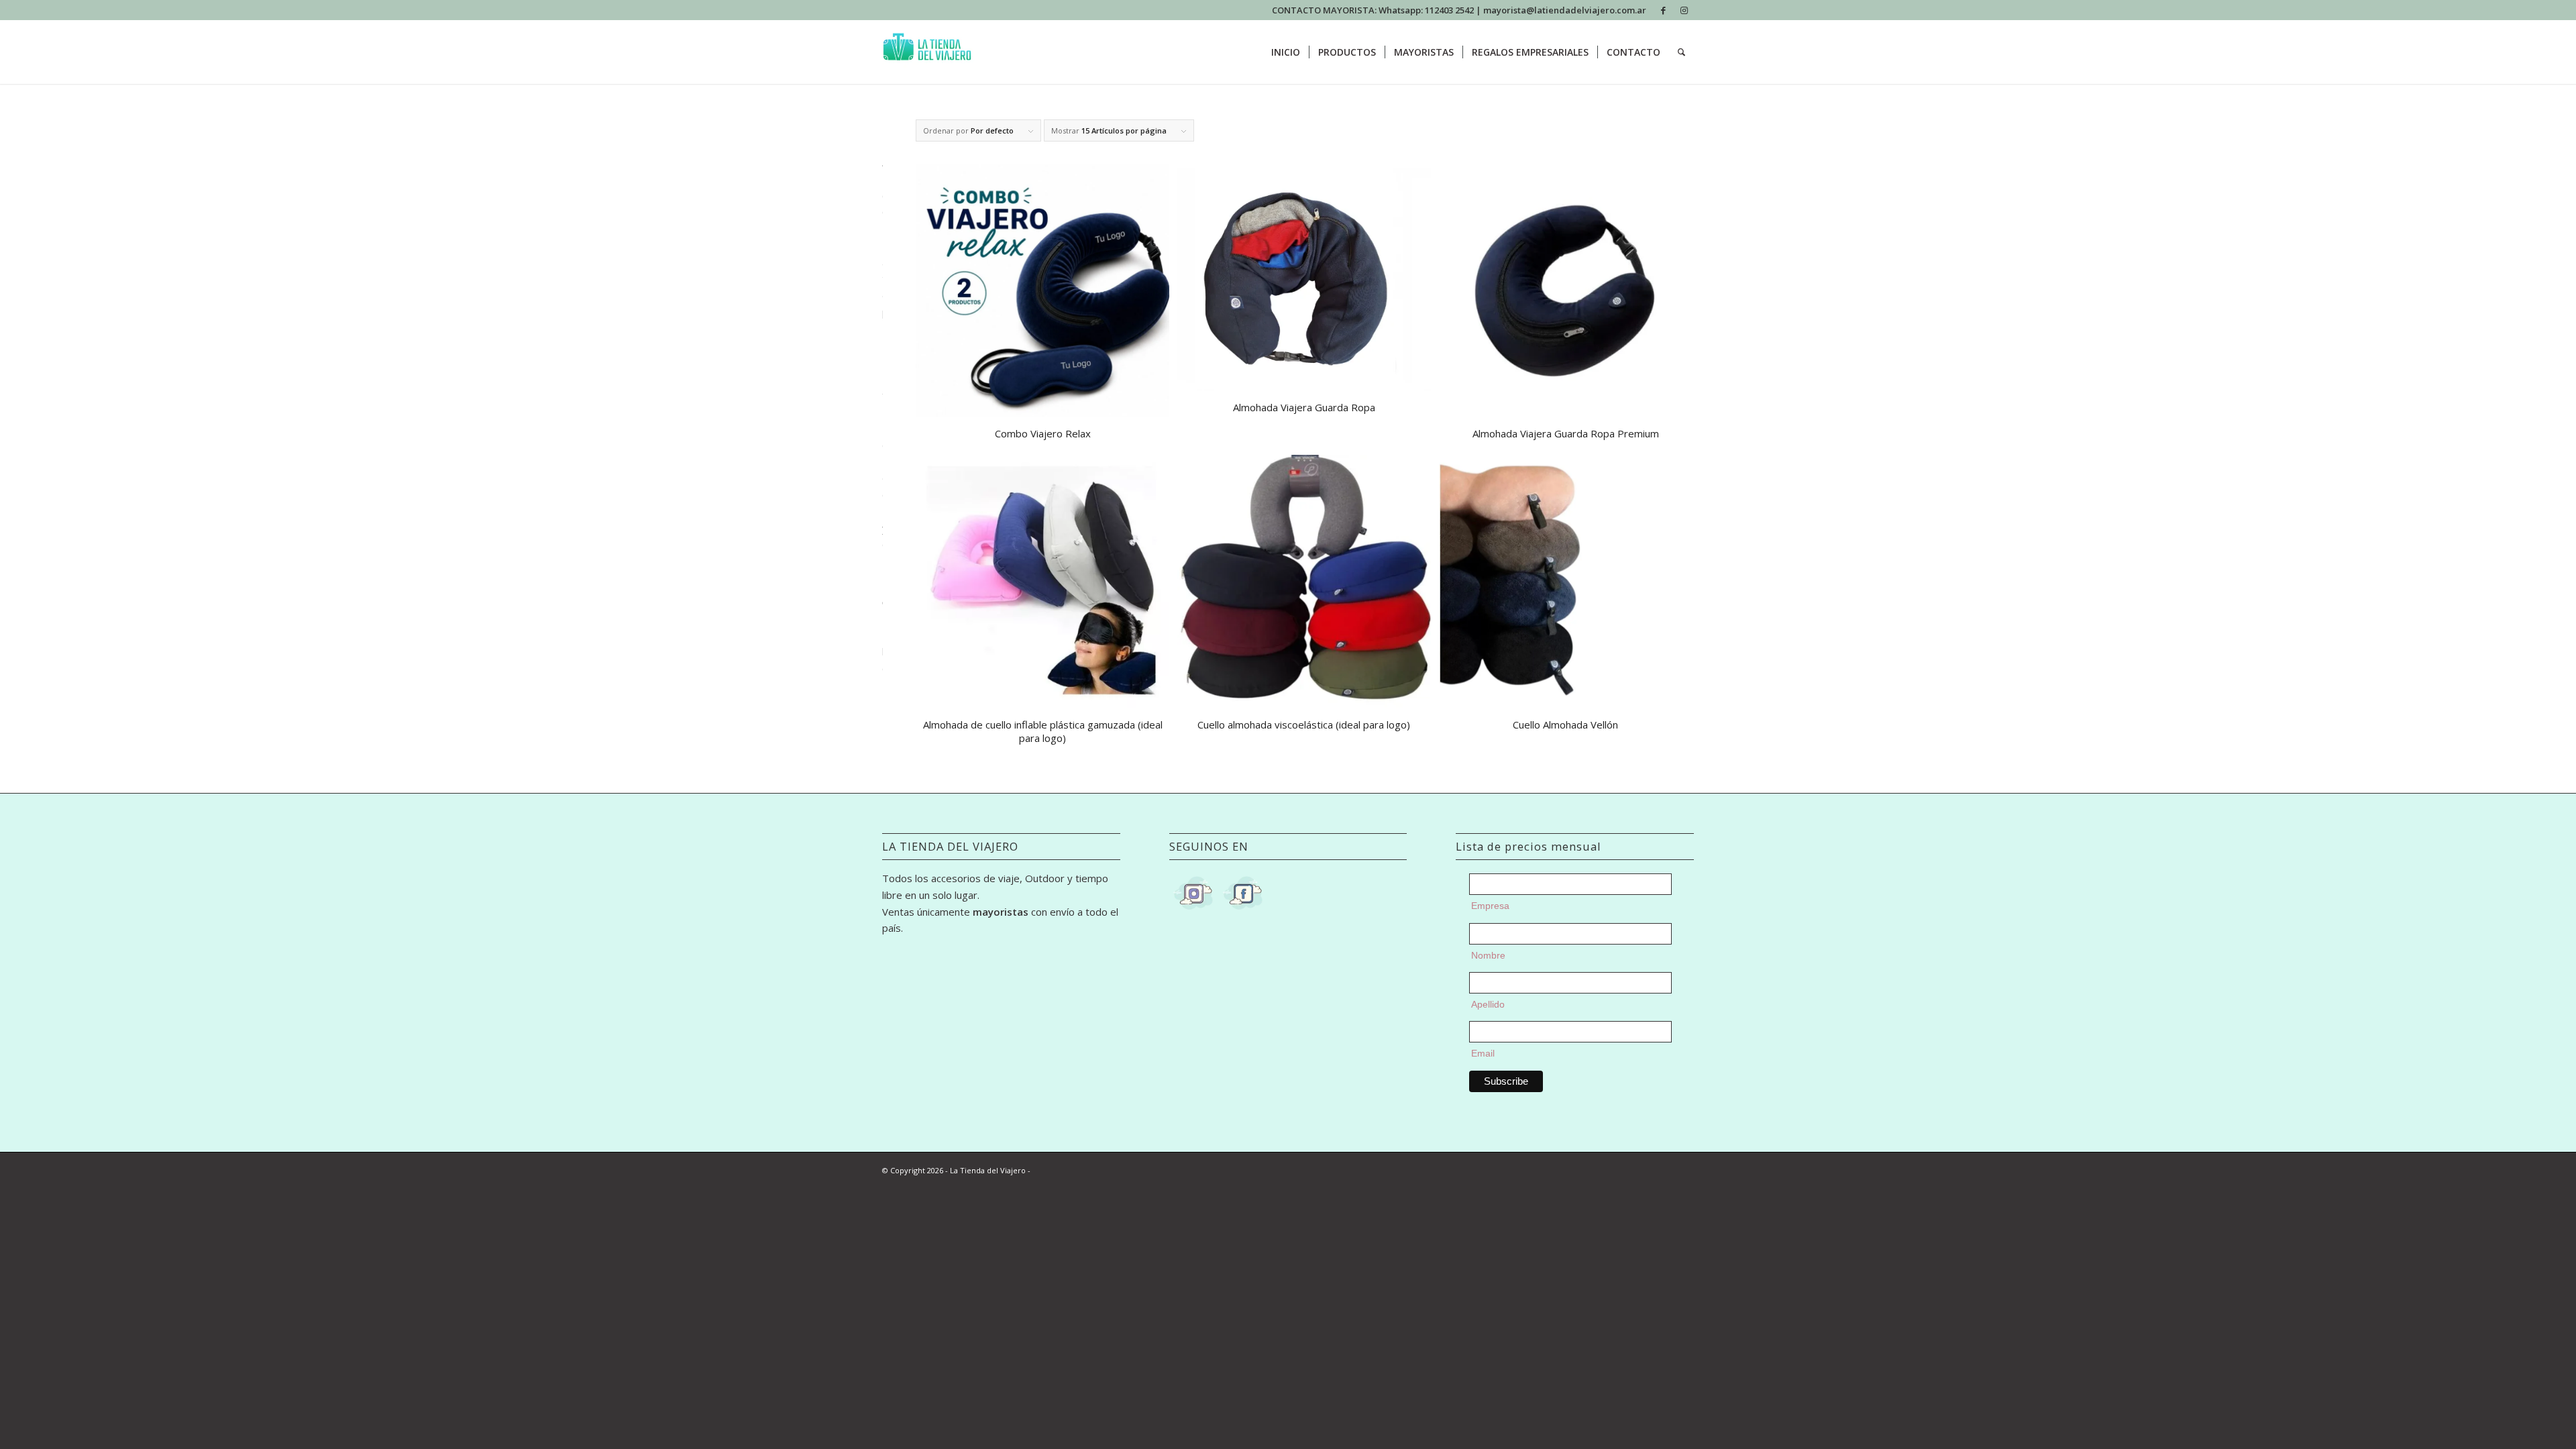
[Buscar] (1681, 52)
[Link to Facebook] (1663, 10)
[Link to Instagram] (1684, 10)
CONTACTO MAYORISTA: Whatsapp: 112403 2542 (1374, 10)
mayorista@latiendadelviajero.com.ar (1565, 10)
